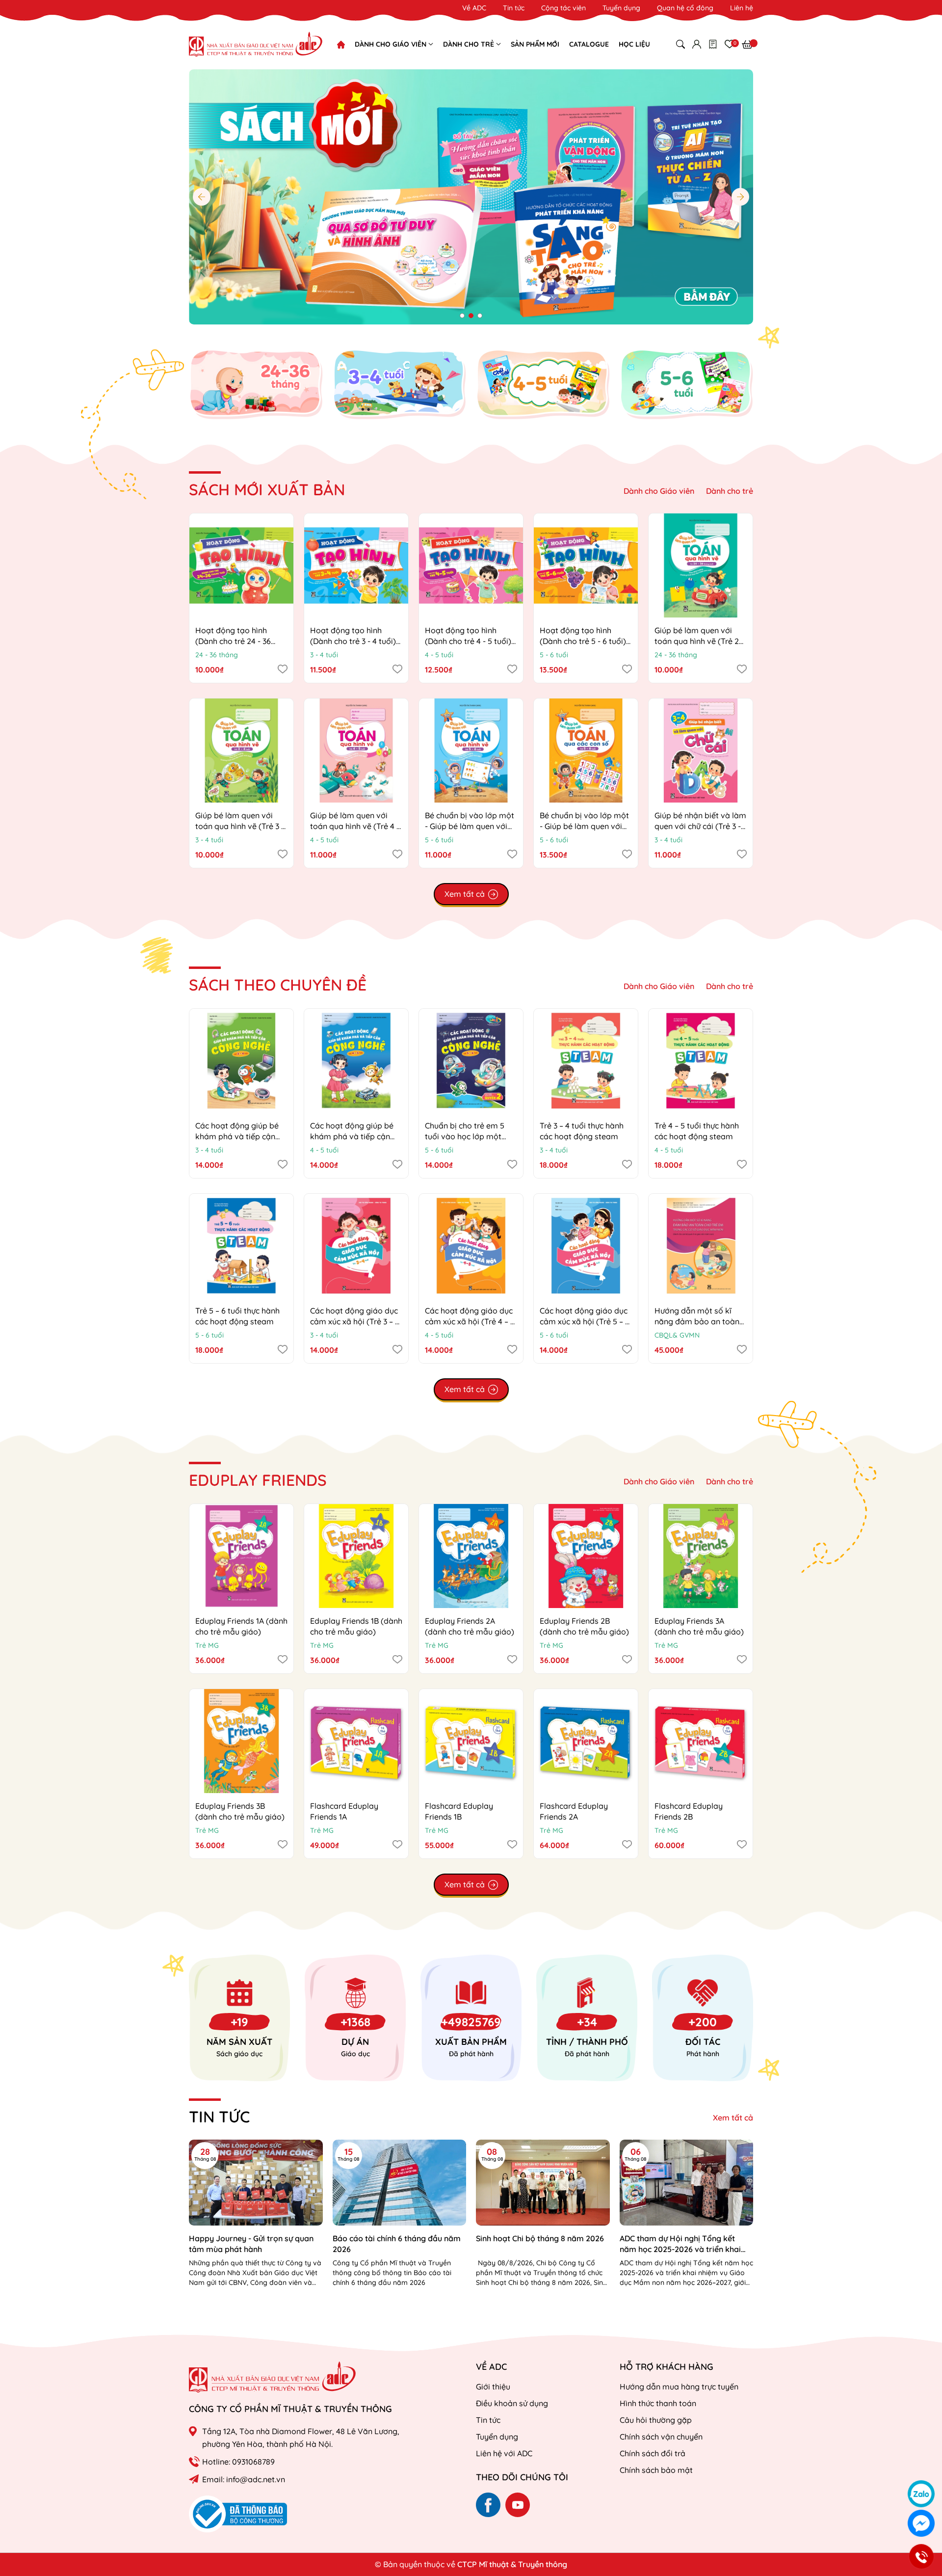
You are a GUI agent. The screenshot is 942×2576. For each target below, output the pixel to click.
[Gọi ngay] (921, 2557)
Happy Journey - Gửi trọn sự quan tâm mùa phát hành (251, 2244)
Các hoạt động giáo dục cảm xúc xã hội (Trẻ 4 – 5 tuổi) (470, 1322)
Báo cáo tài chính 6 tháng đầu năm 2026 (397, 2244)
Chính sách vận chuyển (661, 2437)
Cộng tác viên (563, 8)
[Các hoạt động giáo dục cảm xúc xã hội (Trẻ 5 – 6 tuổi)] (586, 1246)
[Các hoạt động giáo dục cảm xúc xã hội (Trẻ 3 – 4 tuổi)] (356, 1246)
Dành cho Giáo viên (659, 491)
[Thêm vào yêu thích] (283, 669)
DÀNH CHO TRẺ (470, 44)
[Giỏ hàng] (747, 44)
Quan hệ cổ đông (685, 8)
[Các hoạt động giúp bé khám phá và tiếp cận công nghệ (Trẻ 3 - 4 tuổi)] (241, 1061)
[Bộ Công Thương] (238, 2513)
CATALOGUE (589, 44)
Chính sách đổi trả (653, 2453)
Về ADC (474, 8)
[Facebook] (488, 2505)
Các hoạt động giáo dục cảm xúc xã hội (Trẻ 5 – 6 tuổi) (585, 1322)
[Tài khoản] (697, 44)
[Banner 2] (400, 384)
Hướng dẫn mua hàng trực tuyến (679, 2387)
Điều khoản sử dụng (512, 2403)
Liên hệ (742, 8)
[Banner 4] (687, 384)
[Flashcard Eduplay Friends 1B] (471, 1741)
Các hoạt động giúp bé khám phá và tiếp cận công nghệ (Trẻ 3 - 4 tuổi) (241, 1137)
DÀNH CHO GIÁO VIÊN (392, 44)
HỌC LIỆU (634, 44)
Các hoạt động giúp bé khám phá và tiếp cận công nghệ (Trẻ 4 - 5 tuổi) (356, 1137)
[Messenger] (921, 2523)
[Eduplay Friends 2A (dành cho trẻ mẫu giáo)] (471, 1556)
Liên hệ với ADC (504, 2453)
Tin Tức (219, 2117)
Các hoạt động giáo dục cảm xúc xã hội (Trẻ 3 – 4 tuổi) (355, 1322)
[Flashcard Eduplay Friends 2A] (586, 1741)
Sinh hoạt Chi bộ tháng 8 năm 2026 (540, 2238)
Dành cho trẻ (730, 491)
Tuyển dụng (621, 8)
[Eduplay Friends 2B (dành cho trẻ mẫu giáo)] (586, 1556)
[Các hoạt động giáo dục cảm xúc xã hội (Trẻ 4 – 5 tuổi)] (471, 1246)
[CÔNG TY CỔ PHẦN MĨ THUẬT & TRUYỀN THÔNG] (272, 2377)
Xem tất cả (733, 2118)
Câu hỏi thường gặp (656, 2420)
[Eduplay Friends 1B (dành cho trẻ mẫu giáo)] (356, 1556)
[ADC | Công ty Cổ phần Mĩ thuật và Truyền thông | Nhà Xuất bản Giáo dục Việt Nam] (256, 44)
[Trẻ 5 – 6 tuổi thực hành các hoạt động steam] (241, 1246)
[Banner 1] (256, 384)
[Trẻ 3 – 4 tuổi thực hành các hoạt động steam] (586, 1061)
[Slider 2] (471, 196)
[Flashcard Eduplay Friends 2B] (701, 1741)
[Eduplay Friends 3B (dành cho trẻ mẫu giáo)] (241, 1741)
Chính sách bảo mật (656, 2470)
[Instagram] (518, 2505)
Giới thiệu (493, 2387)
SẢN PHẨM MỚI (535, 44)
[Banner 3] (543, 384)
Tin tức (514, 8)
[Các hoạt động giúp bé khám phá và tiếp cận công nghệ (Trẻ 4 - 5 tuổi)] (356, 1061)
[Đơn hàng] (713, 44)
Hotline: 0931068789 (238, 2462)
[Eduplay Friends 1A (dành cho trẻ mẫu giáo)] (241, 1556)
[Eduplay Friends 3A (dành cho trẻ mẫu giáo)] (701, 1556)
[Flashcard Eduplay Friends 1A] (356, 1741)
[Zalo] (921, 2494)
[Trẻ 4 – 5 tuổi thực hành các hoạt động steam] (701, 1061)
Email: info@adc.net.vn (244, 2479)
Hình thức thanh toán (658, 2403)
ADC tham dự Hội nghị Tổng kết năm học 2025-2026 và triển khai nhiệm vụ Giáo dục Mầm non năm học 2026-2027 (681, 2244)
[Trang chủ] (341, 45)
